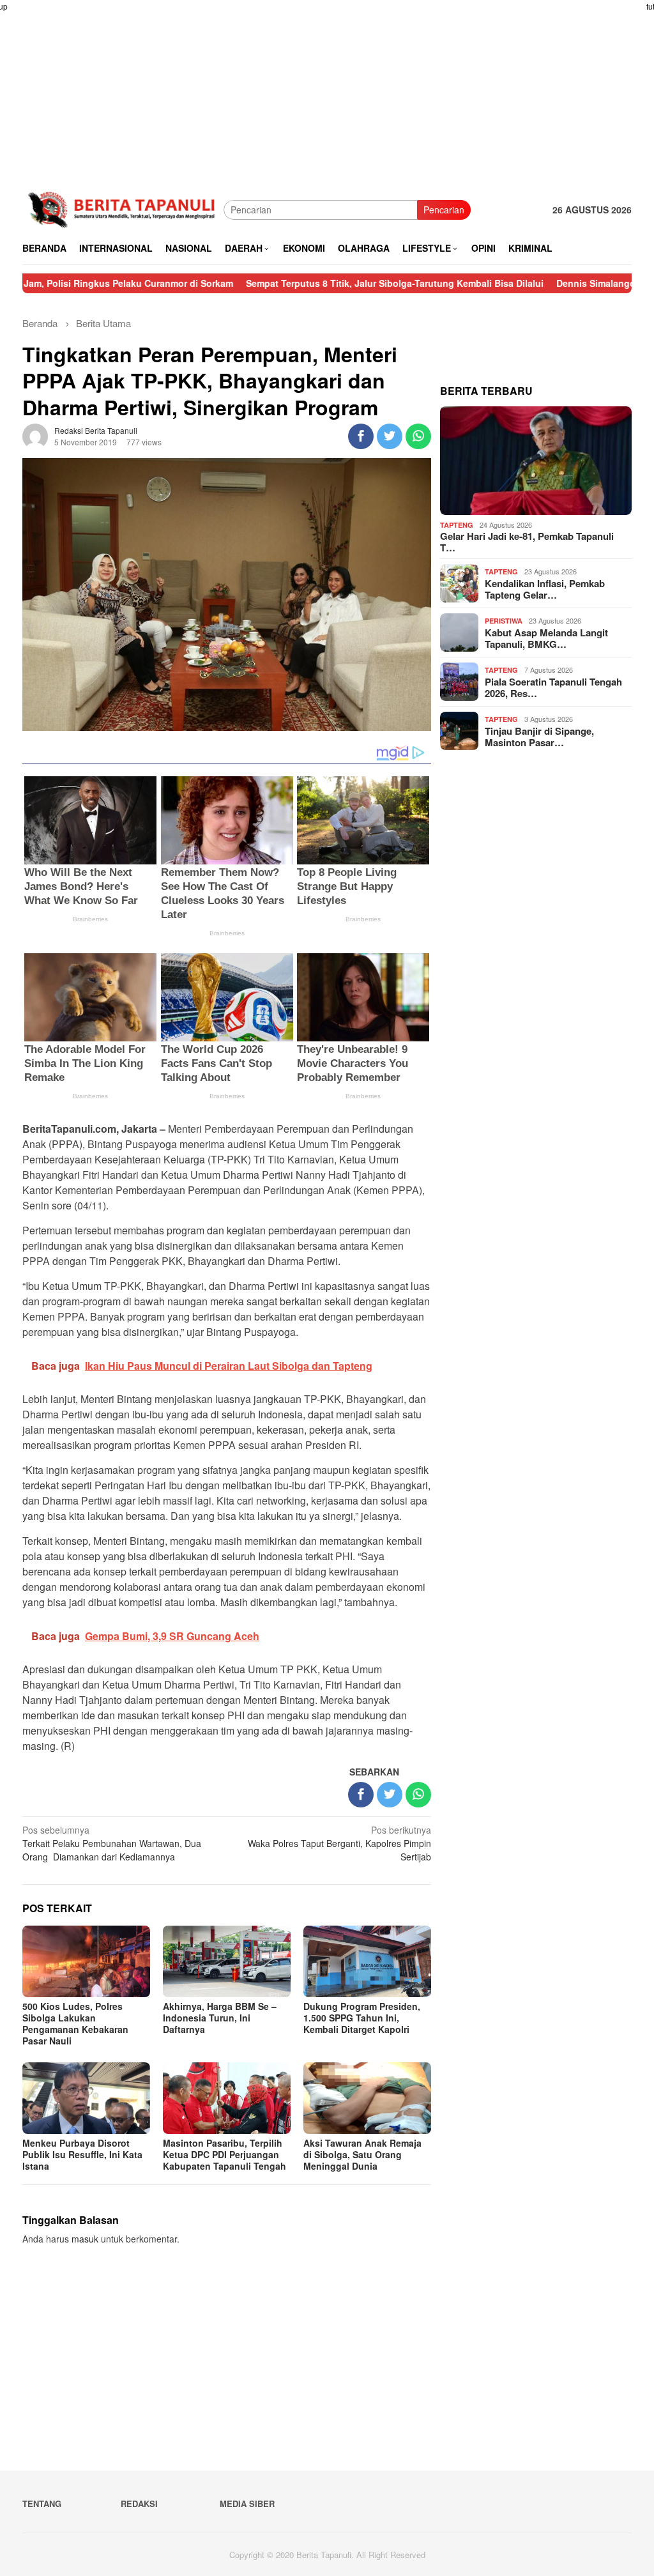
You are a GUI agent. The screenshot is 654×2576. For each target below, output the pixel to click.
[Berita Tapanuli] (123, 208)
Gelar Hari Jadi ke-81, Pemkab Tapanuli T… (527, 542)
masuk (85, 2239)
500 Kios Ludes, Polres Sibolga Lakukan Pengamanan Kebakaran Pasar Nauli (75, 2023)
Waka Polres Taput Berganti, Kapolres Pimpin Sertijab (339, 1843)
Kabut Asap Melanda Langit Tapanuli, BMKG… (546, 638)
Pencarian (444, 210)
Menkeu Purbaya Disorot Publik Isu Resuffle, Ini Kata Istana (82, 2154)
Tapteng (457, 525)
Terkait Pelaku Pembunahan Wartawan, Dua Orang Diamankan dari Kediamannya (112, 1843)
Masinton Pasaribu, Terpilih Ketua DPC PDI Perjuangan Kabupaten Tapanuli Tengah (224, 2154)
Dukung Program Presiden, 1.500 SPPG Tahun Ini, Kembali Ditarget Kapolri (362, 2018)
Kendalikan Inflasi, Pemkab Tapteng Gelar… (545, 589)
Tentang (42, 2503)
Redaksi (139, 2503)
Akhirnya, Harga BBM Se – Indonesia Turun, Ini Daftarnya (220, 2018)
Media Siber (247, 2503)
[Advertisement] (327, 89)
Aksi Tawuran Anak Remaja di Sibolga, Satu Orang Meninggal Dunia (362, 2154)
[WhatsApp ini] (418, 436)
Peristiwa (504, 621)
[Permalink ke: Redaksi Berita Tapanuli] (35, 435)
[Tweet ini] (390, 436)
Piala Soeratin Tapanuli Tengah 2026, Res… (553, 687)
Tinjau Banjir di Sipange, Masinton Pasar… (539, 737)
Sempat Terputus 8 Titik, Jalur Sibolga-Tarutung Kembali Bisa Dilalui (321, 283)
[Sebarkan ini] (361, 436)
